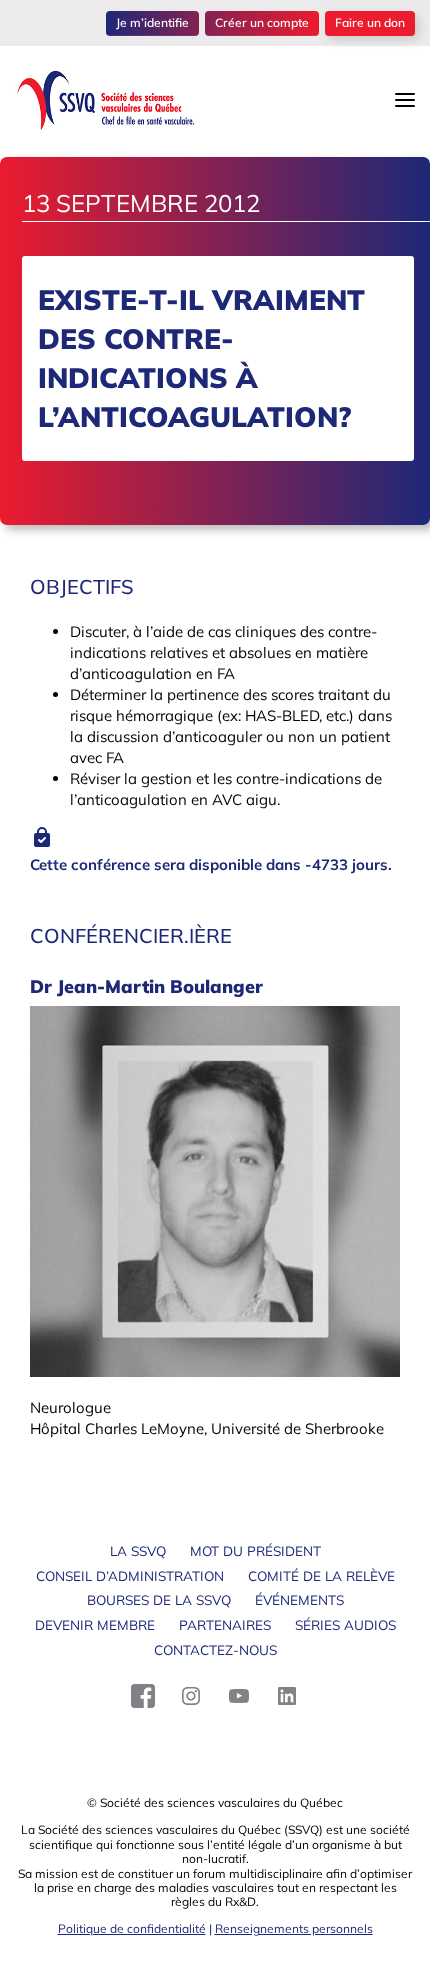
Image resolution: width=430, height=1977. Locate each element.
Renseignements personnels (294, 1928)
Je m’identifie (152, 22)
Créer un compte (262, 22)
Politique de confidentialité (132, 1928)
